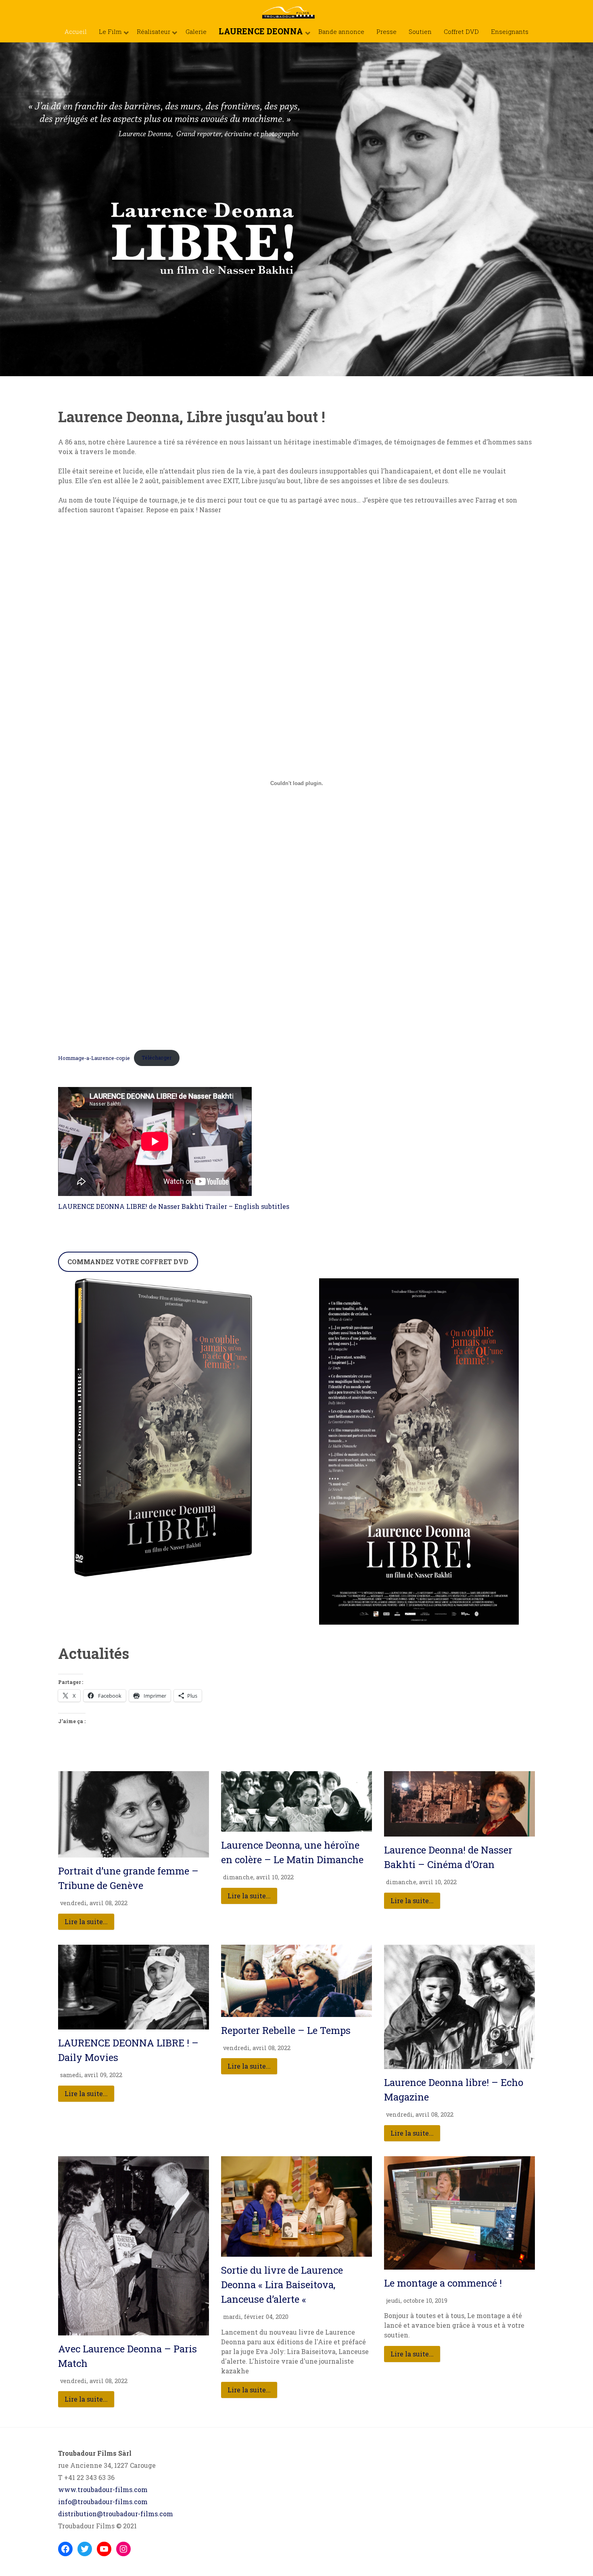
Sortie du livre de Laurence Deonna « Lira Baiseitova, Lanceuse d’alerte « (282, 2285)
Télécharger (157, 1058)
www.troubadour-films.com (103, 2489)
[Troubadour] (296, 9)
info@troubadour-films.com (103, 2502)
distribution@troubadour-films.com (116, 2514)
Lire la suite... (86, 1922)
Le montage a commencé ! (443, 2283)
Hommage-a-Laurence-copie (94, 1058)
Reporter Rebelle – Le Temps (286, 2030)
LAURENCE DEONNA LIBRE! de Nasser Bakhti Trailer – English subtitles (174, 1206)
